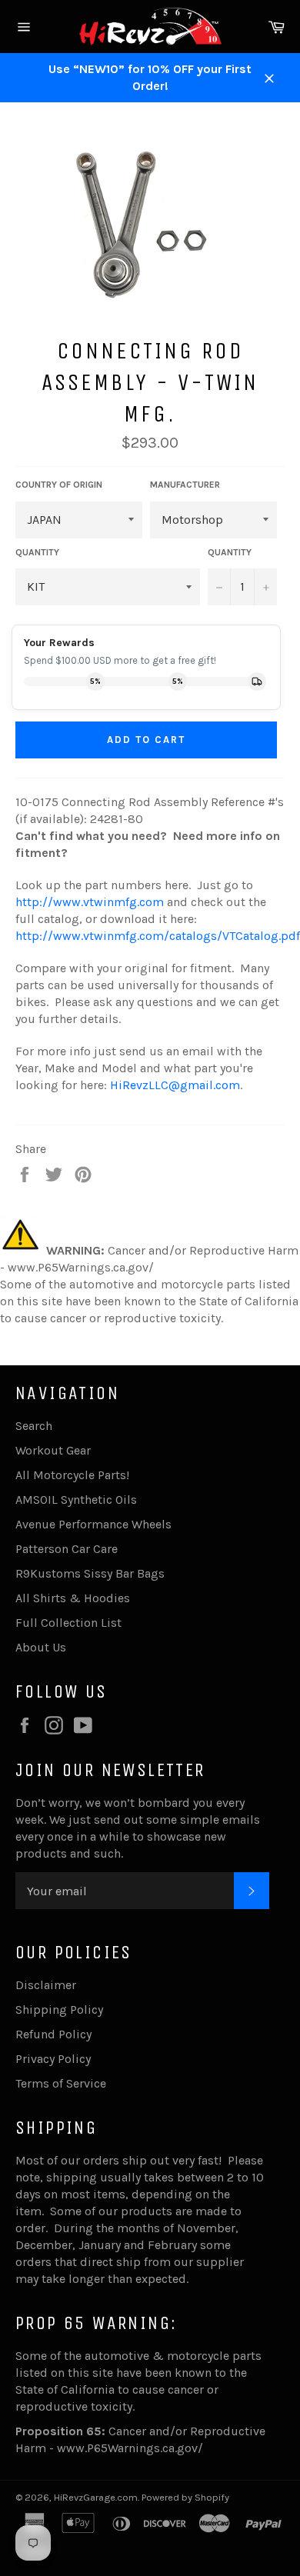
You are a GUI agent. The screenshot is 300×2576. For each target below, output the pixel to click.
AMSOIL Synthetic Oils (76, 1500)
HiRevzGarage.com (96, 2497)
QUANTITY (37, 552)
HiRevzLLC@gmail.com (175, 1085)
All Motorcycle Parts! (72, 1475)
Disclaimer (46, 1985)
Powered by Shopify (185, 2497)
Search (34, 1426)
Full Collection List (68, 1623)
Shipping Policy (59, 2009)
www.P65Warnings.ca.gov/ (130, 2448)
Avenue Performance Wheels (93, 1524)
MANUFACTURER (185, 485)
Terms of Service (61, 2083)
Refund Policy (53, 2034)
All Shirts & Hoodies (73, 1598)
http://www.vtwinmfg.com (90, 902)
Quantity (230, 552)
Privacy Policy (53, 2059)
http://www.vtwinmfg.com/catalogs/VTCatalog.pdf (158, 936)
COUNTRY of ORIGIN (59, 485)
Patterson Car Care (67, 1549)
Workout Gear (53, 1450)
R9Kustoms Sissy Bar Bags (90, 1573)
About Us (41, 1647)
